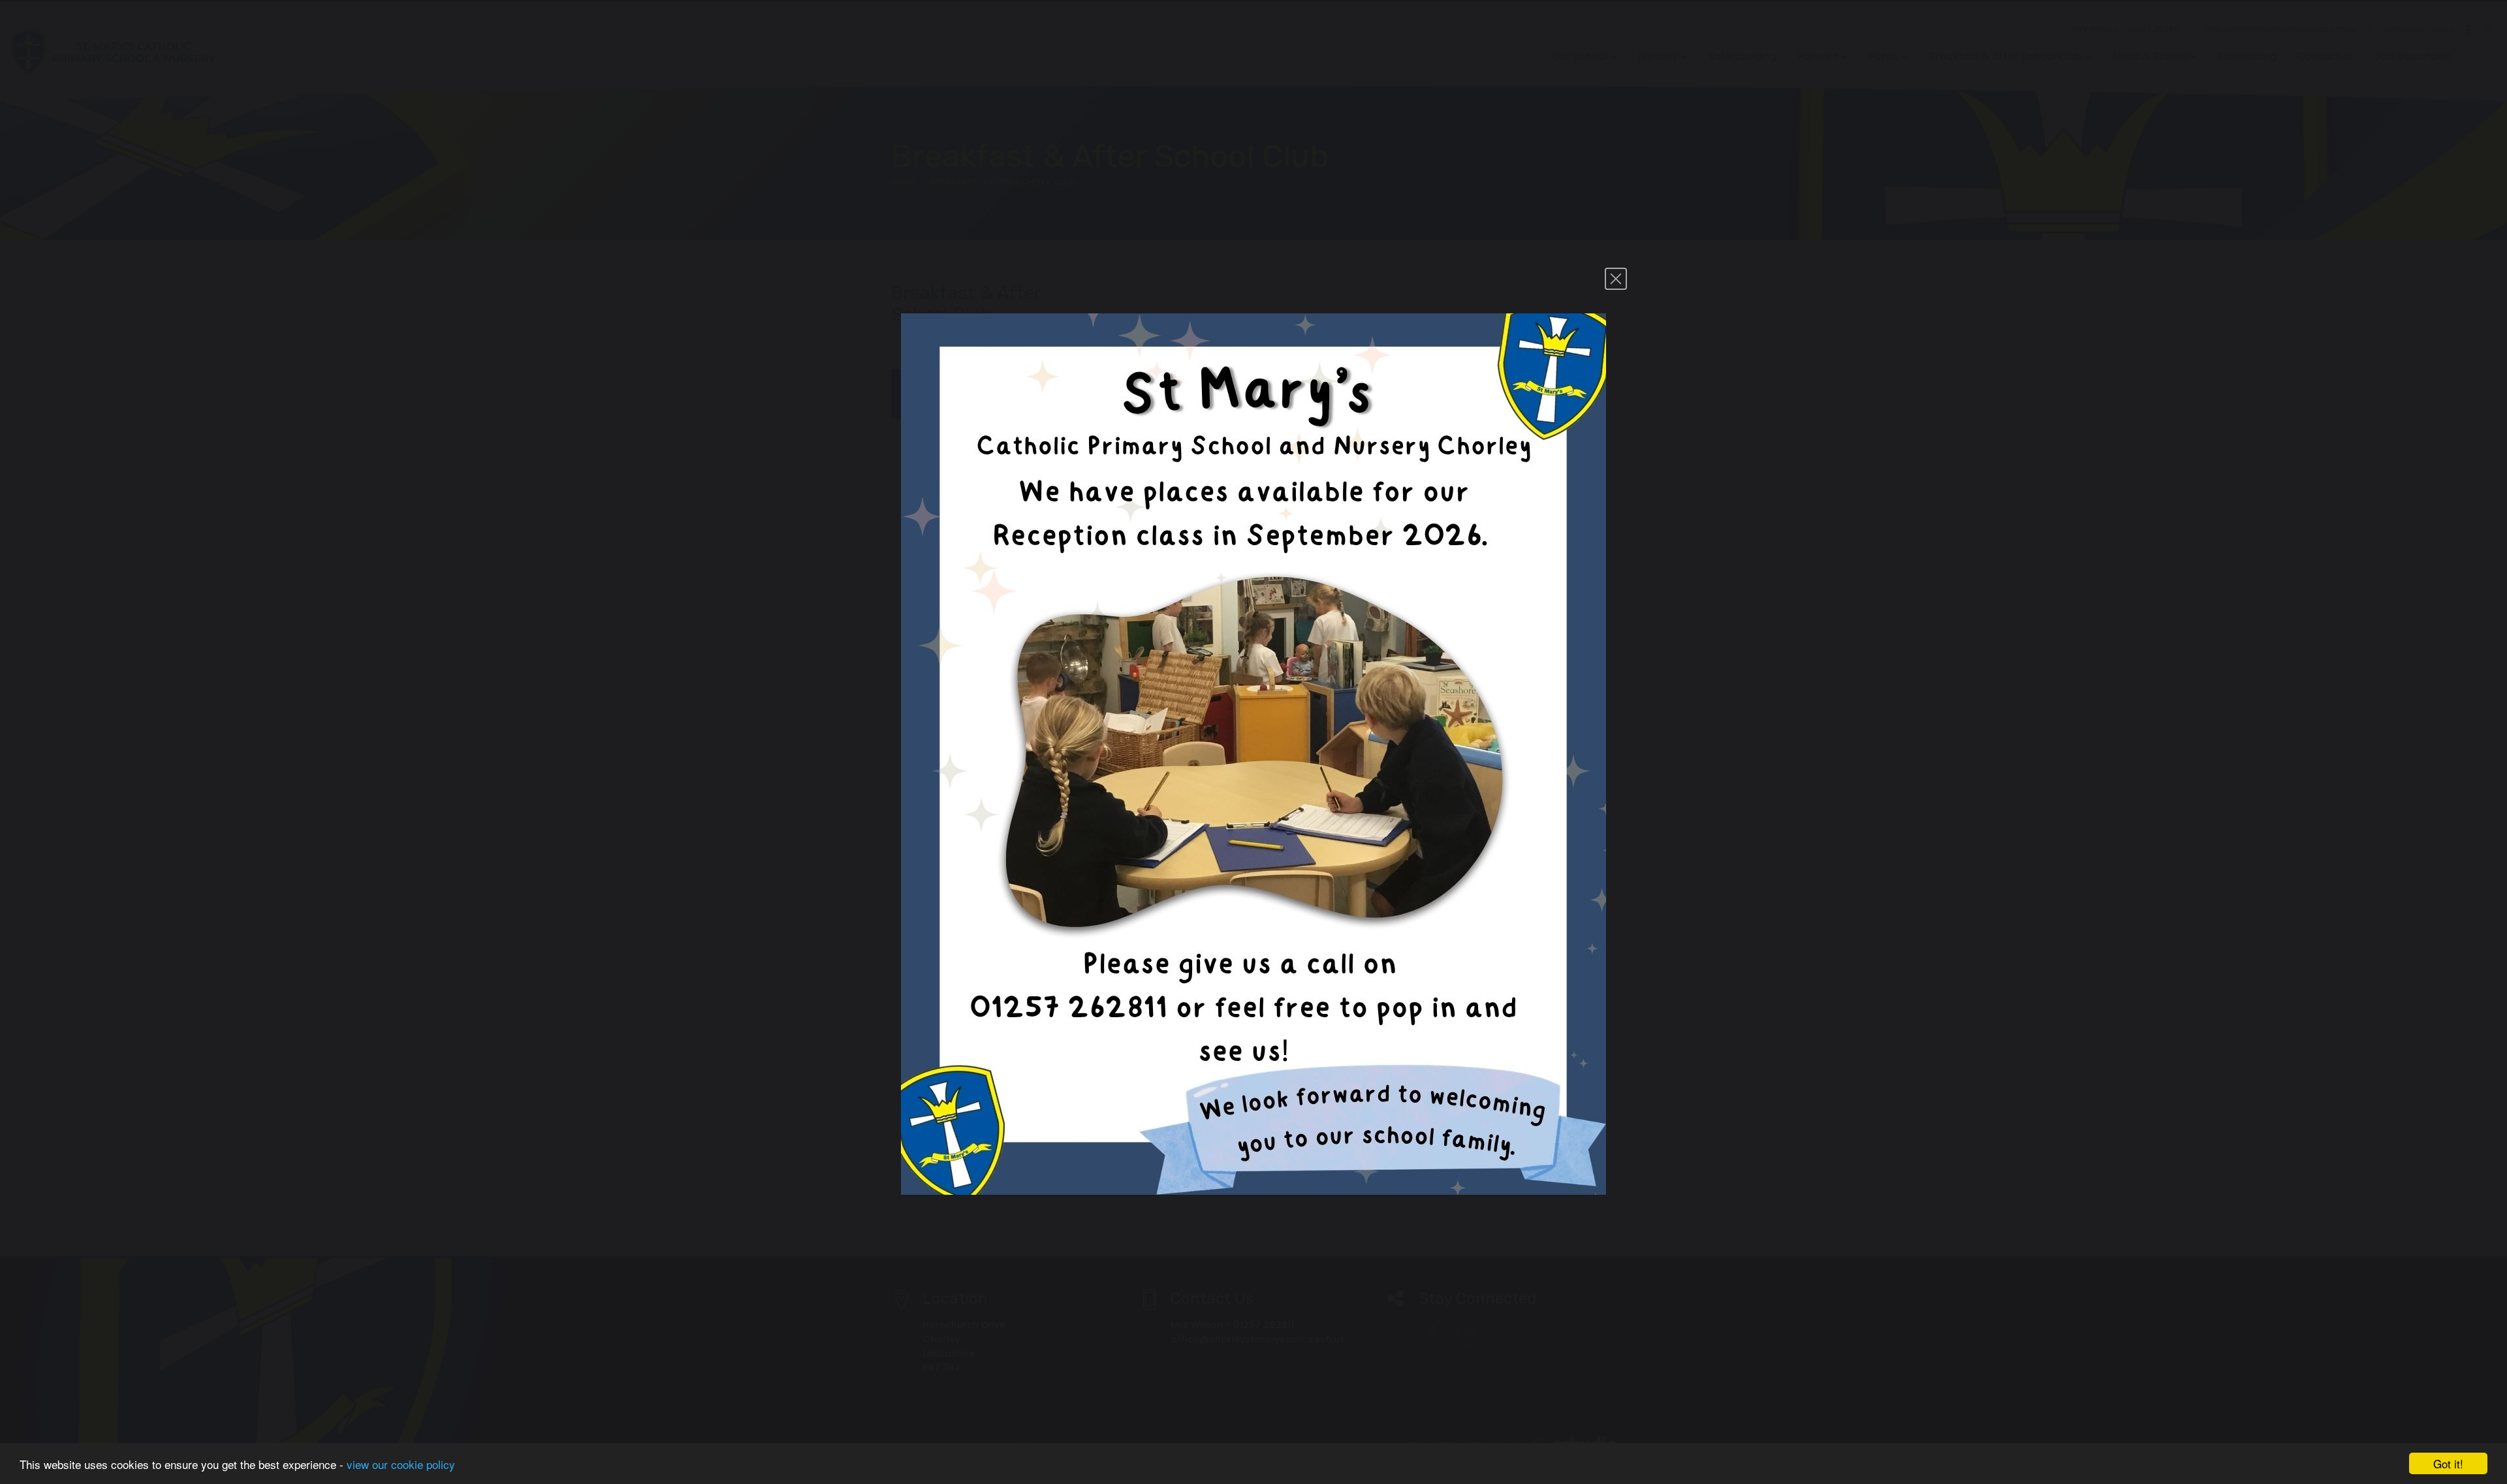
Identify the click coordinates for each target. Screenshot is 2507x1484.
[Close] (1616, 279)
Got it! (2448, 1463)
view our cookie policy (401, 1464)
